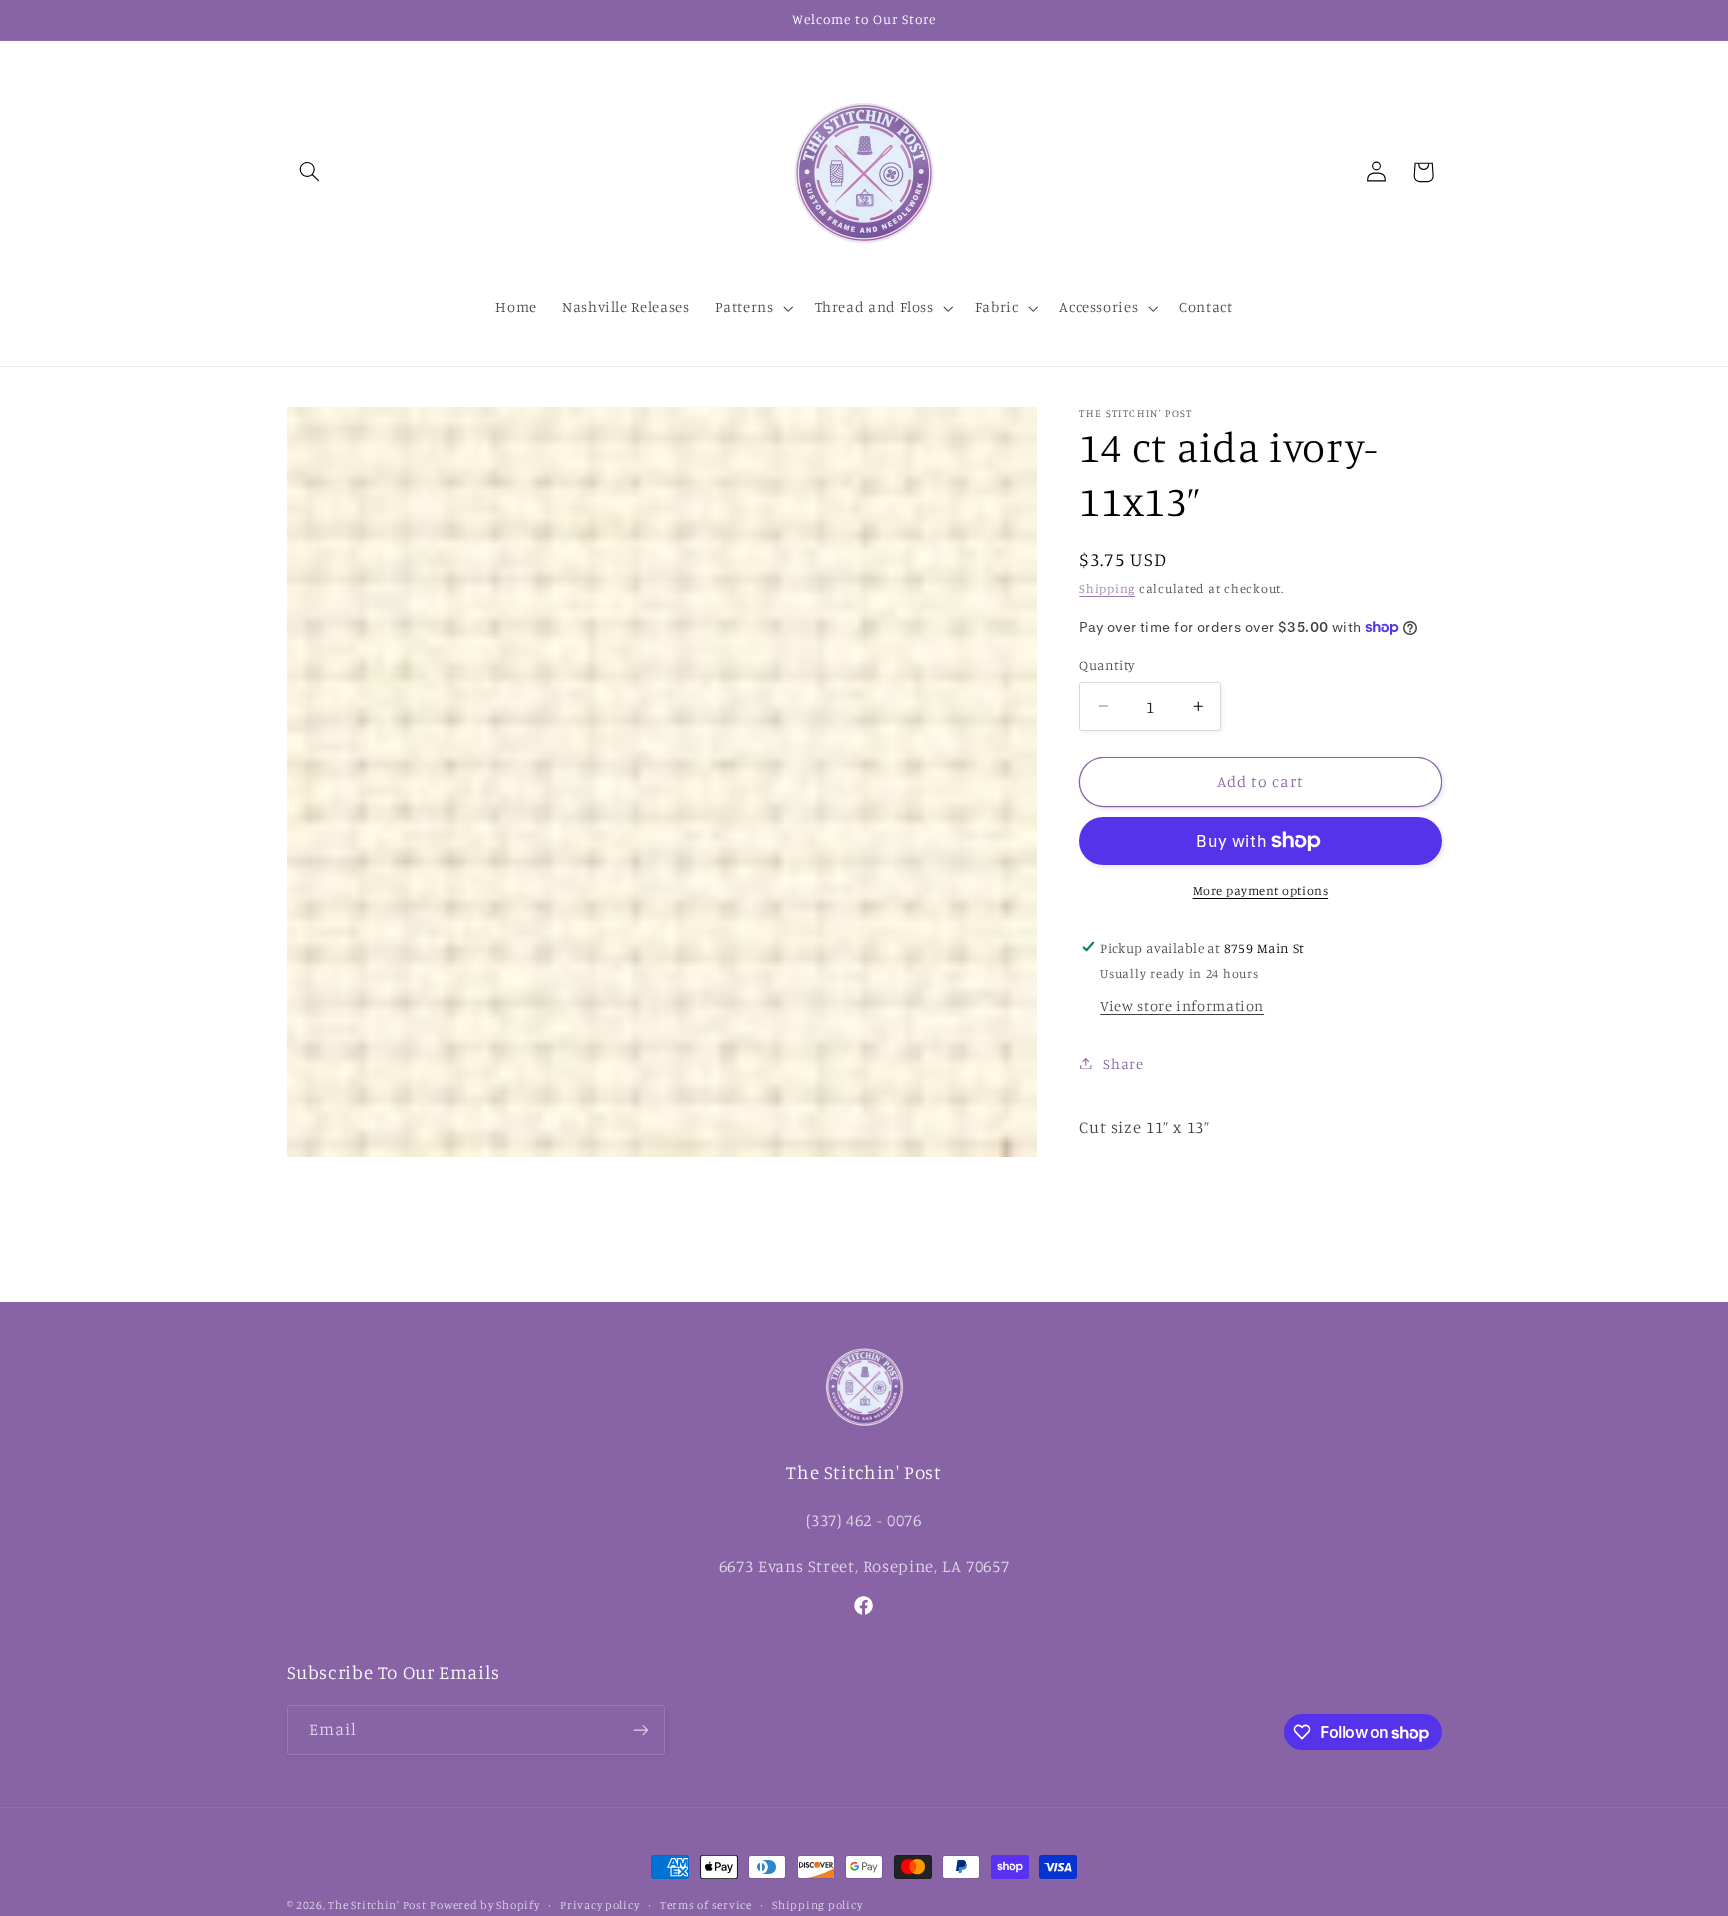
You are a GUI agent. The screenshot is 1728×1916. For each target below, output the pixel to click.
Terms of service (706, 1905)
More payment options (1261, 890)
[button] (310, 172)
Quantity (1106, 665)
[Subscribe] (640, 1729)
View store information (1182, 1005)
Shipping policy (817, 1905)
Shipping (1107, 587)
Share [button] (1123, 1062)
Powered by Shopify (484, 1905)
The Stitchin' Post (377, 1905)
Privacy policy (599, 1905)
